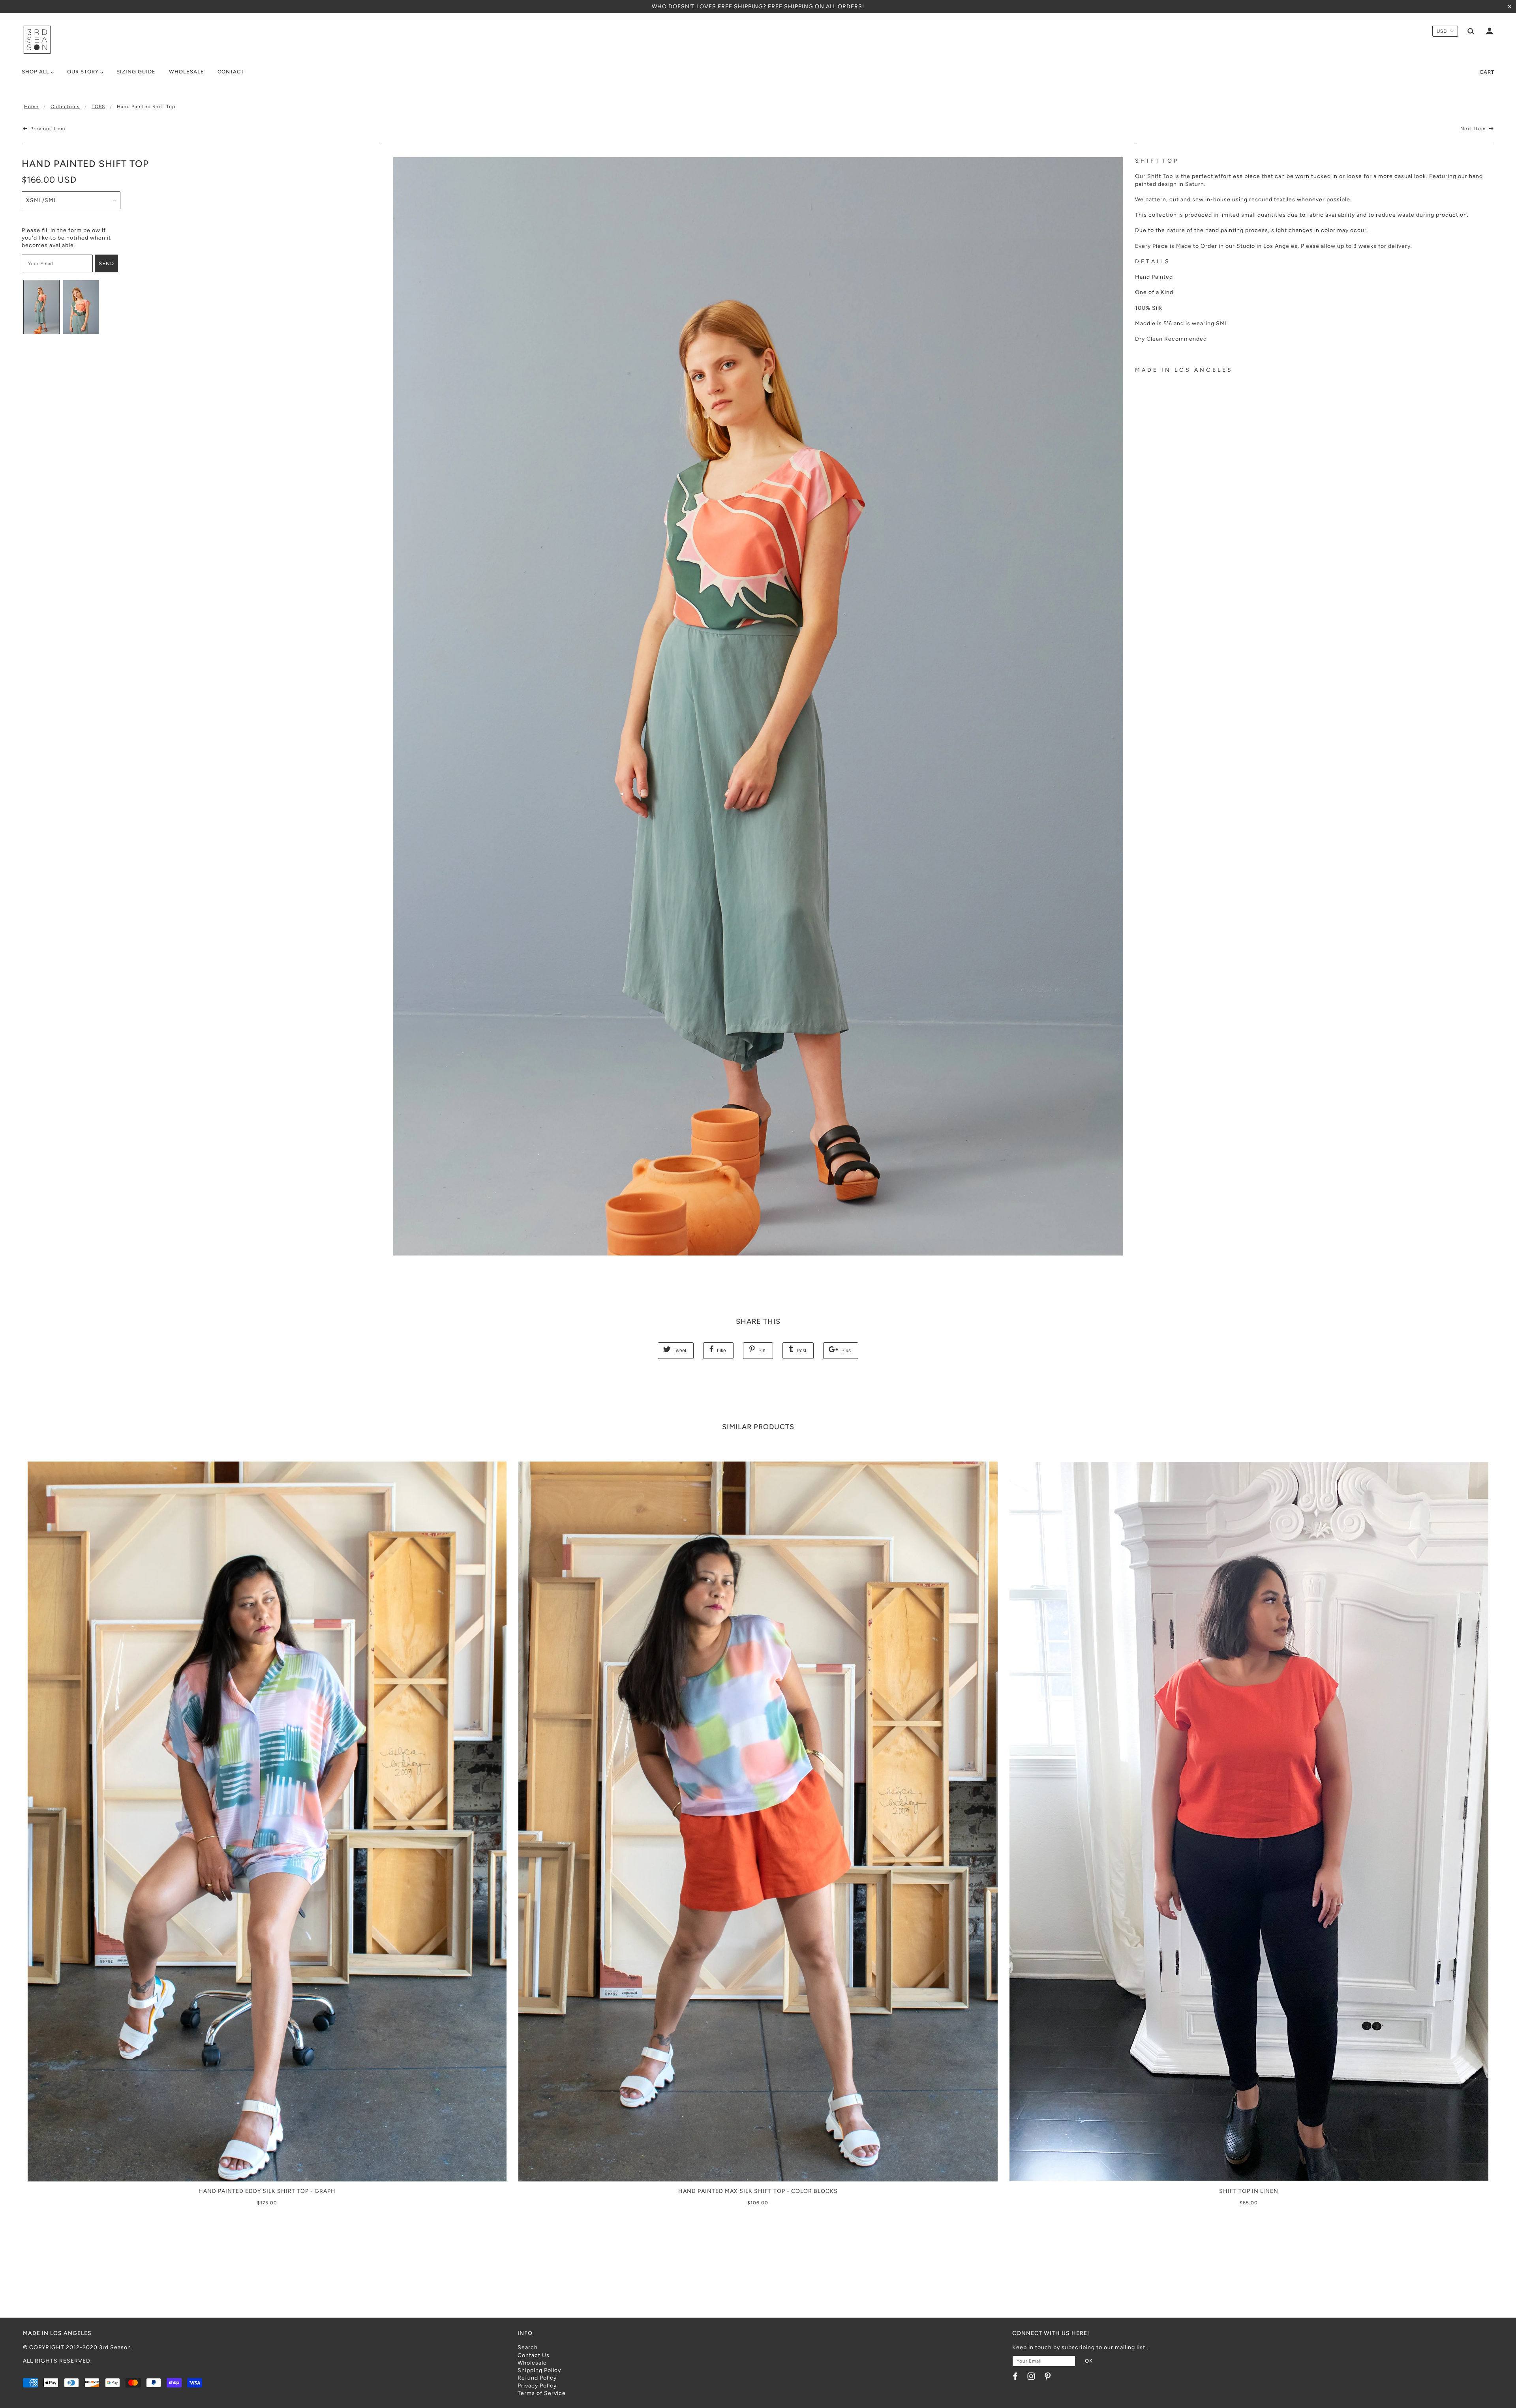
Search (528, 2347)
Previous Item (47, 129)
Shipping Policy (539, 2370)
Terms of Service (542, 2393)
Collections (65, 107)
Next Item (1474, 129)
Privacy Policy (537, 2386)
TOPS (98, 107)
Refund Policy (537, 2378)
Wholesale (532, 2363)
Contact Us (534, 2355)
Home (31, 107)
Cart (1487, 72)
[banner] (37, 40)
